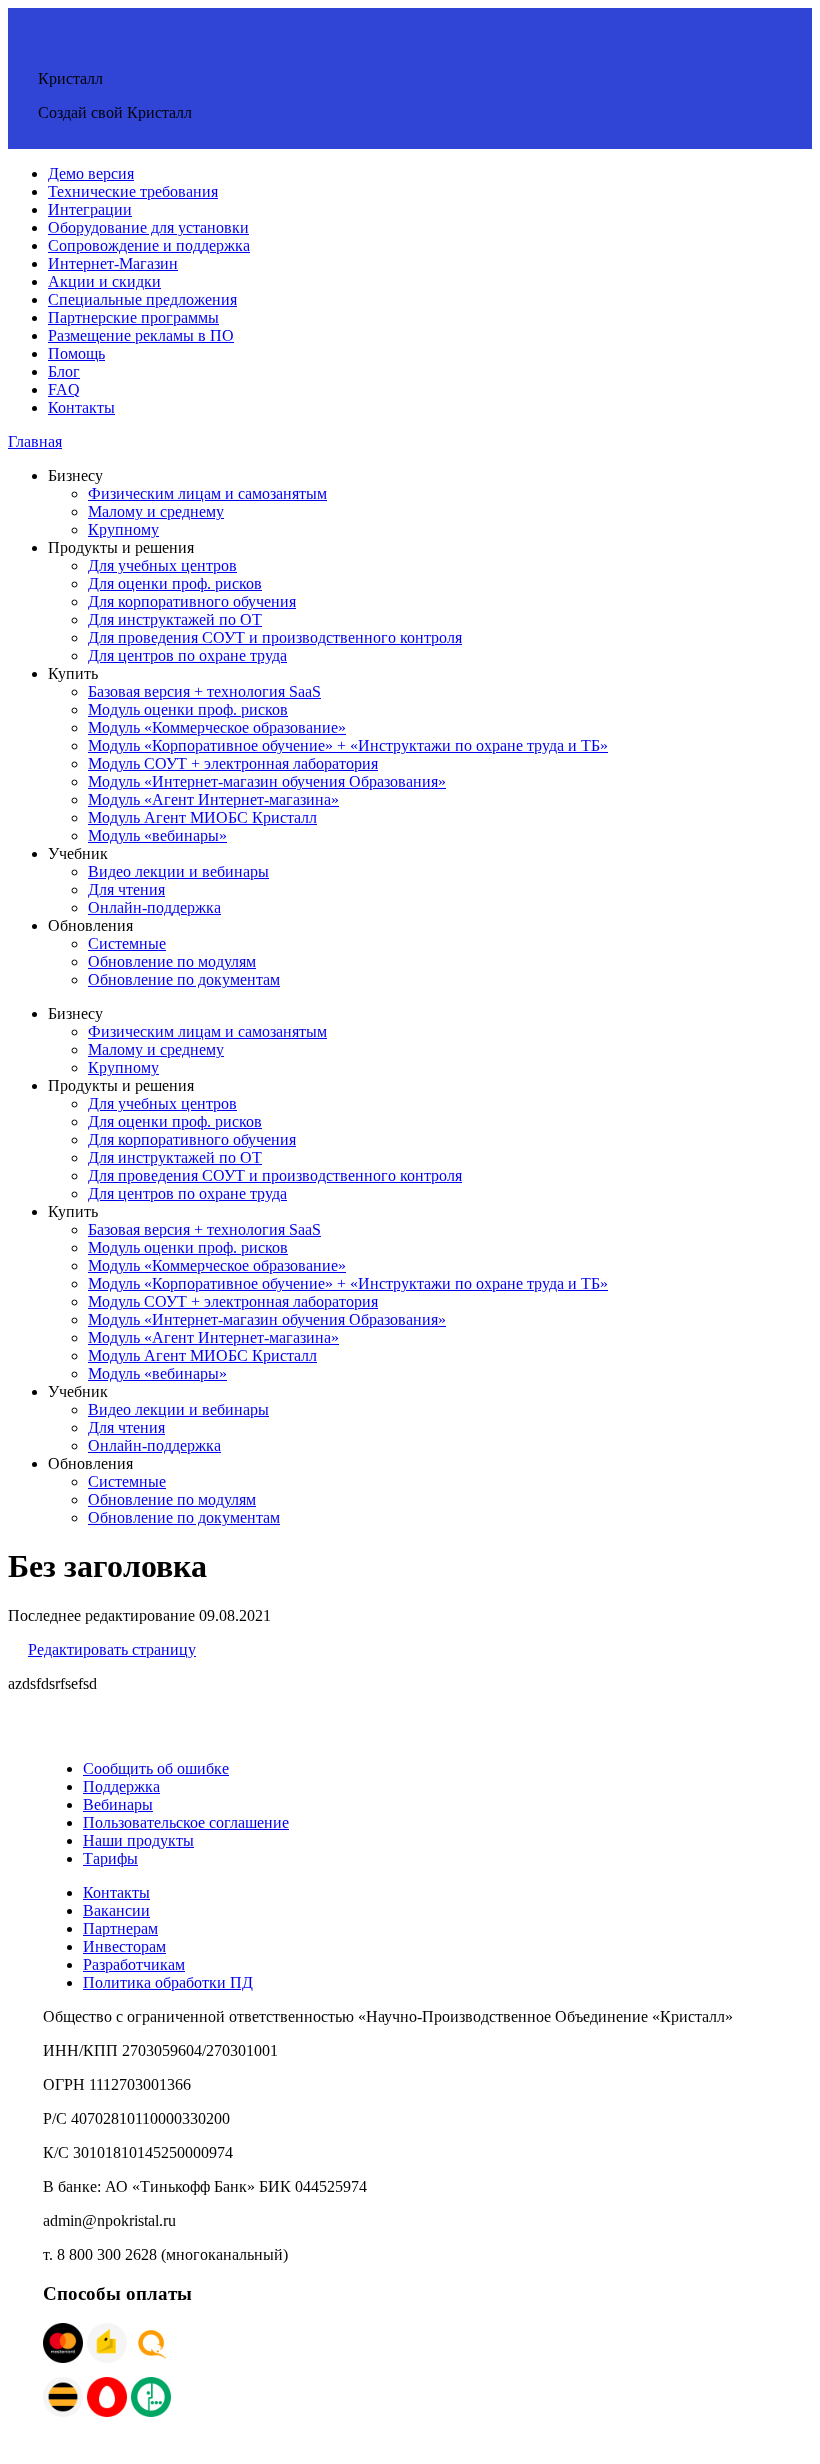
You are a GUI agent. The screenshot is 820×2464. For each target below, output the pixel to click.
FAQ (64, 389)
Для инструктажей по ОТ (175, 619)
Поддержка (121, 1786)
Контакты (81, 407)
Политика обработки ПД (168, 1982)
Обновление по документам (184, 979)
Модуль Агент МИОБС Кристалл (202, 817)
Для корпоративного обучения (192, 601)
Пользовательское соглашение (186, 1822)
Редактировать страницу (112, 1649)
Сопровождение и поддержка (149, 245)
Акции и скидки (104, 281)
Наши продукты (138, 1840)
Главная (35, 441)
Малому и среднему (156, 511)
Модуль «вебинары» (157, 835)
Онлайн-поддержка (154, 907)
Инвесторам (124, 1946)
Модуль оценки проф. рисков (188, 709)
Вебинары (118, 1804)
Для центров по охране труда (187, 655)
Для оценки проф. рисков (175, 583)
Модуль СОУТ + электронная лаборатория (233, 763)
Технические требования (133, 191)
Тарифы (110, 1858)
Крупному (123, 529)
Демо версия (91, 173)
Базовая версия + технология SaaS (204, 691)
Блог (64, 371)
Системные (127, 943)
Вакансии (116, 1910)
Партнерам (120, 1928)
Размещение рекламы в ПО (141, 335)
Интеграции (90, 209)
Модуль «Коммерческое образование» (217, 727)
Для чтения (126, 889)
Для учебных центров (162, 565)
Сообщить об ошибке (156, 1768)
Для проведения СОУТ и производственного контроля (275, 637)
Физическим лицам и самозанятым (207, 493)
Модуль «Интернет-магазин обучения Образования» (267, 781)
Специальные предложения (142, 299)
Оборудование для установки (148, 227)
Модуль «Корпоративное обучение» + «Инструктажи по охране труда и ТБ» (348, 745)
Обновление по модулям (172, 961)
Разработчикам (134, 1964)
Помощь (76, 353)
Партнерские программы (133, 317)
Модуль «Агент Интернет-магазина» (213, 799)
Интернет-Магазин (113, 263)
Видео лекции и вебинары (178, 871)
